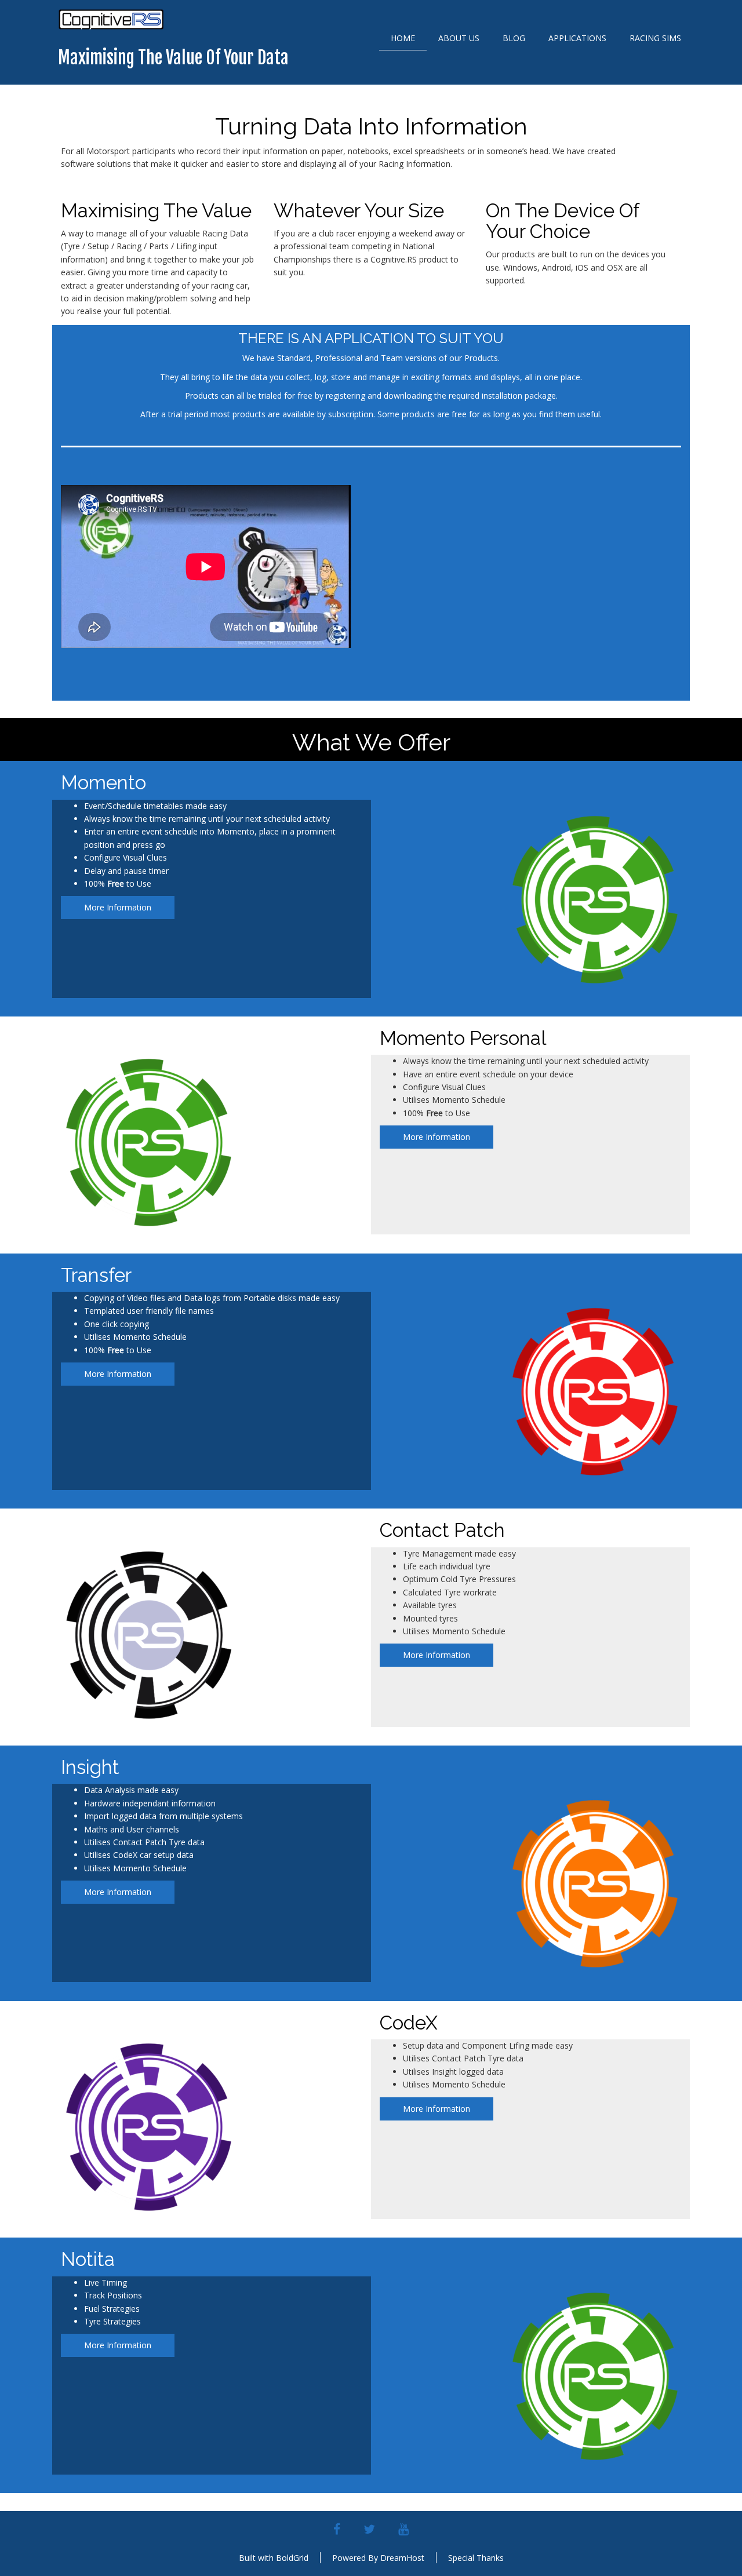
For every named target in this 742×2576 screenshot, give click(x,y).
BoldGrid (292, 2558)
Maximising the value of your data (173, 58)
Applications (577, 38)
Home (403, 38)
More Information (118, 907)
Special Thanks (476, 2558)
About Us (459, 38)
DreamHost (402, 2558)
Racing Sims (655, 38)
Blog (514, 38)
